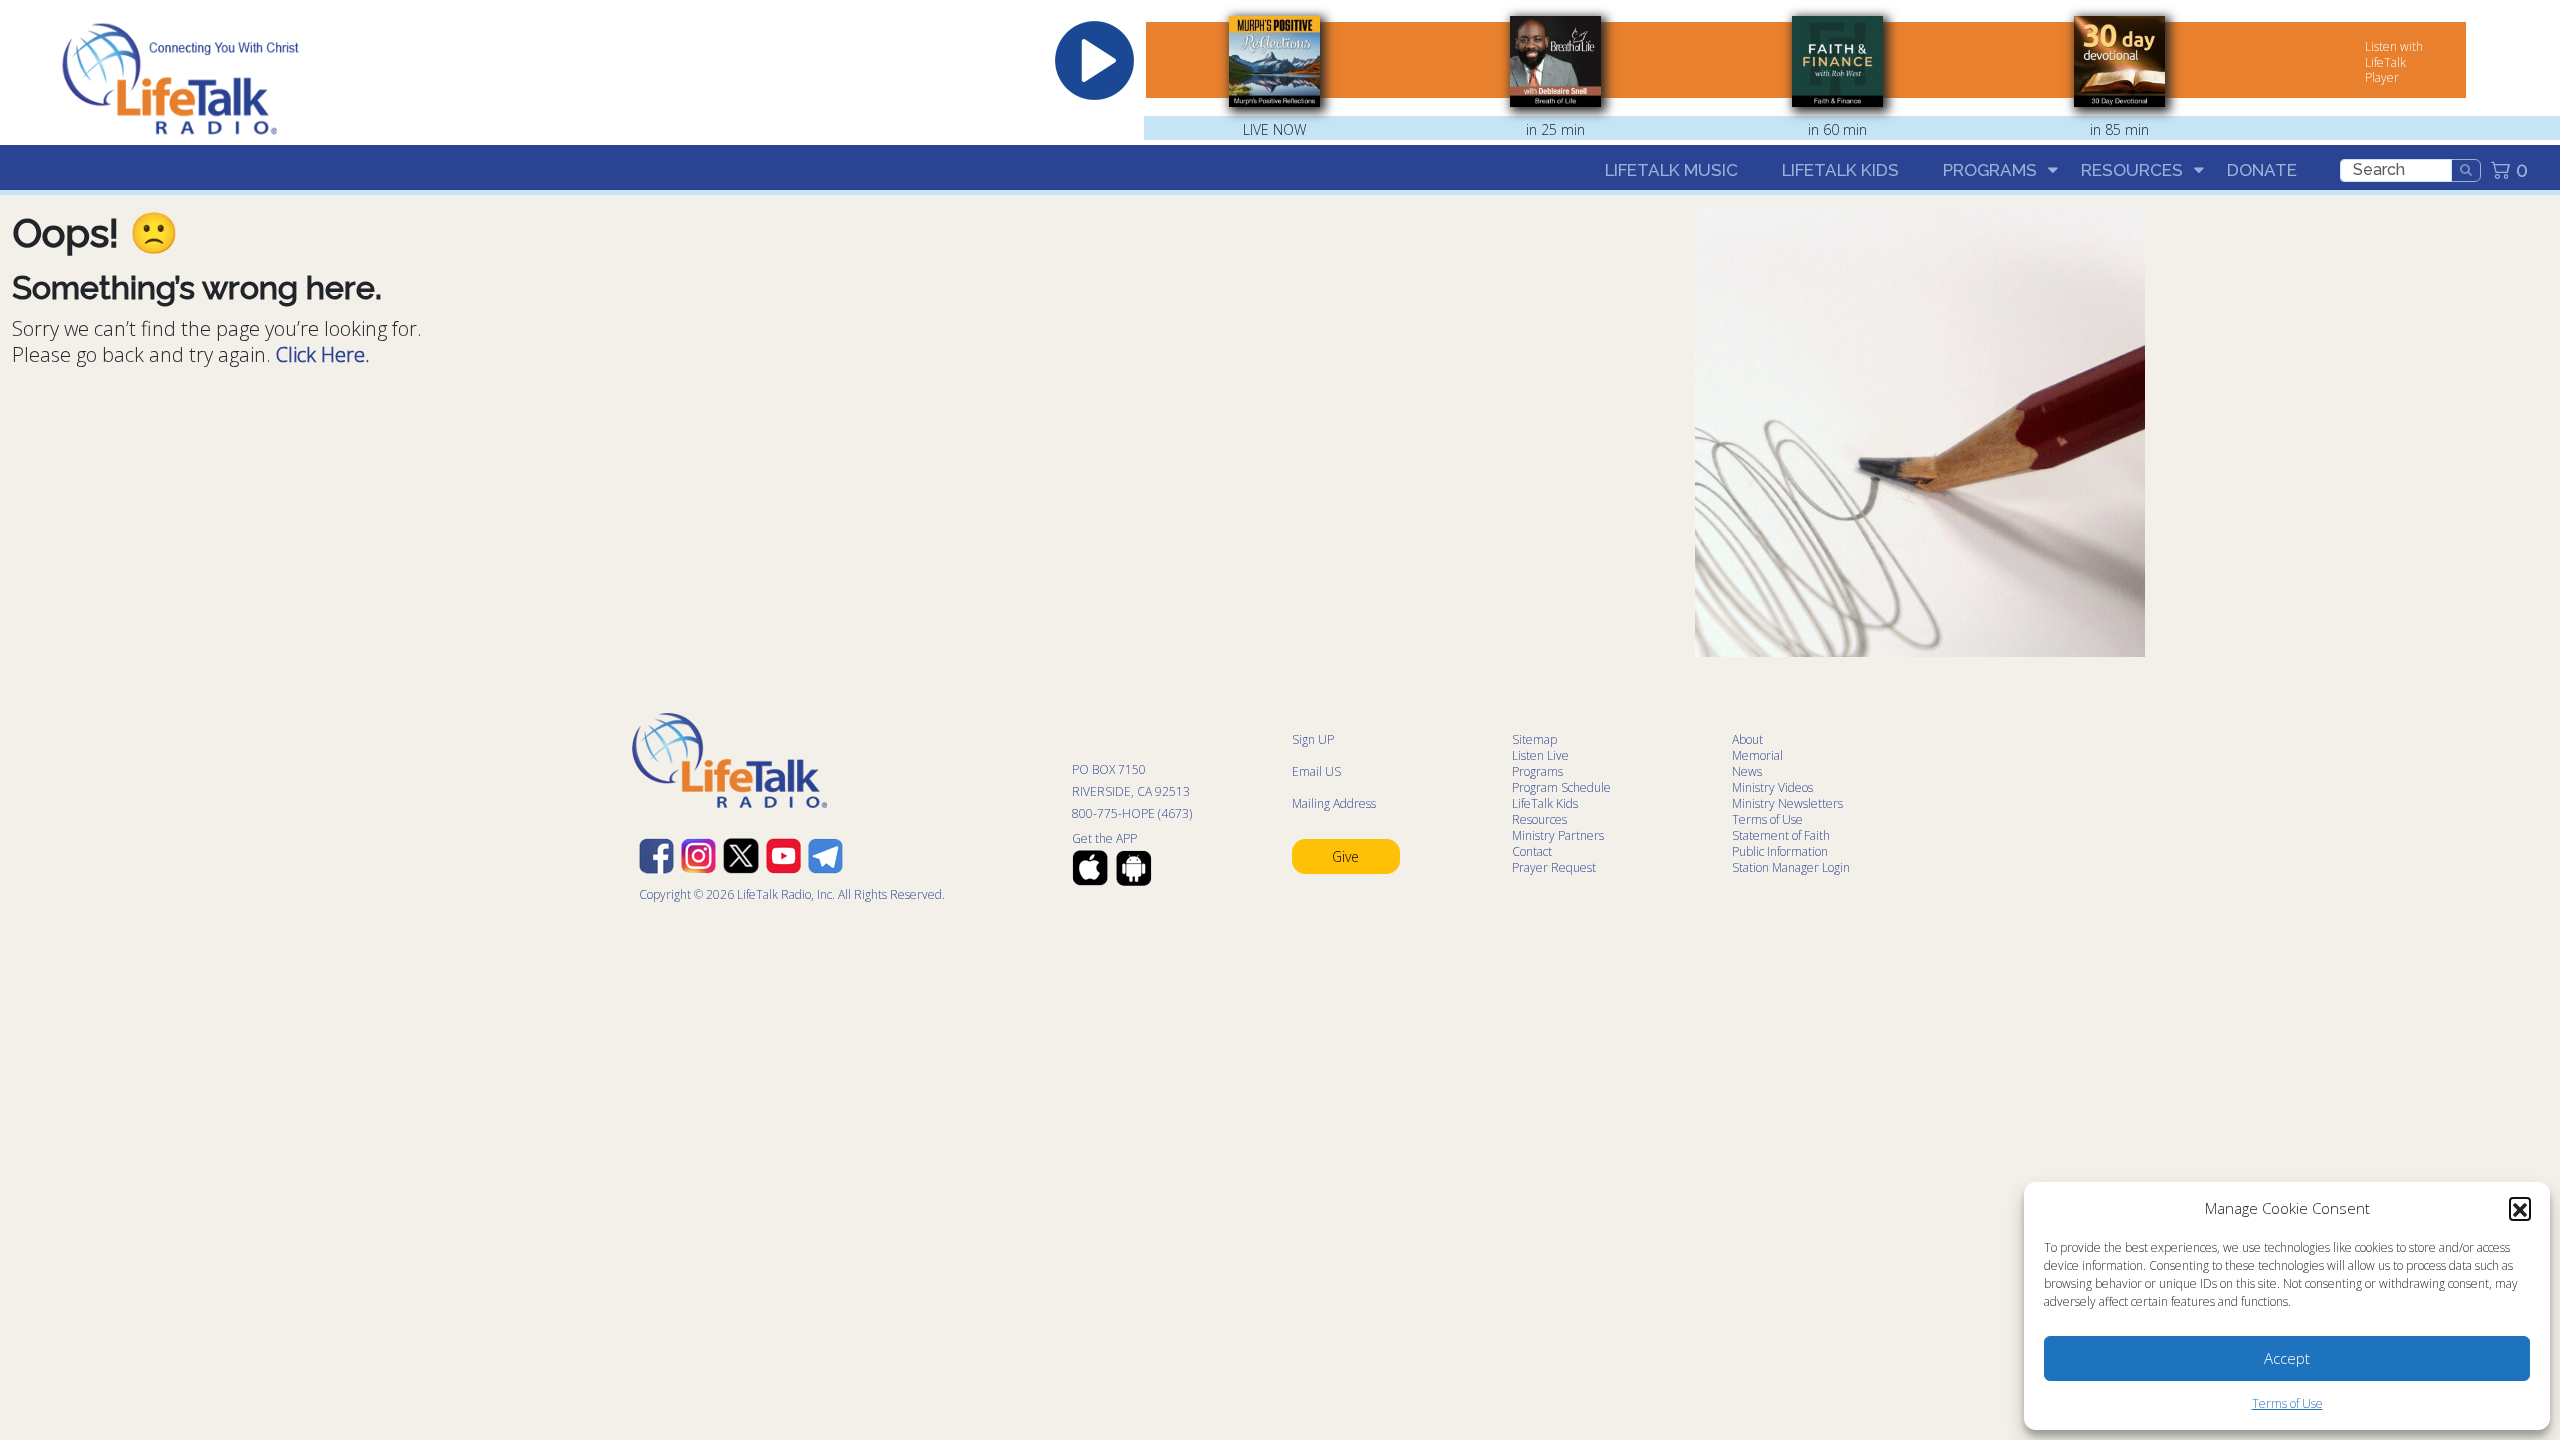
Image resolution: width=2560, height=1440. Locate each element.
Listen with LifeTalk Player (2394, 62)
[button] (2520, 1208)
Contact (1532, 851)
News (1747, 771)
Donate (2262, 170)
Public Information (1780, 851)
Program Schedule (1561, 787)
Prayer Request (1554, 867)
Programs (1990, 170)
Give (1345, 856)
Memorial (1757, 755)
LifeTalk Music (1671, 170)
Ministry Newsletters (1787, 803)
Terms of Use (2287, 1403)
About (1747, 739)
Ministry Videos (1772, 787)
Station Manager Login (1791, 867)
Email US (1316, 771)
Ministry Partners (1558, 835)
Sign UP (1313, 739)
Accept (2287, 1358)
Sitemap (1534, 739)
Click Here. (323, 354)
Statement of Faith (1781, 835)
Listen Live (1540, 755)
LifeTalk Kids (1840, 170)
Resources (2132, 170)
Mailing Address (1334, 803)
